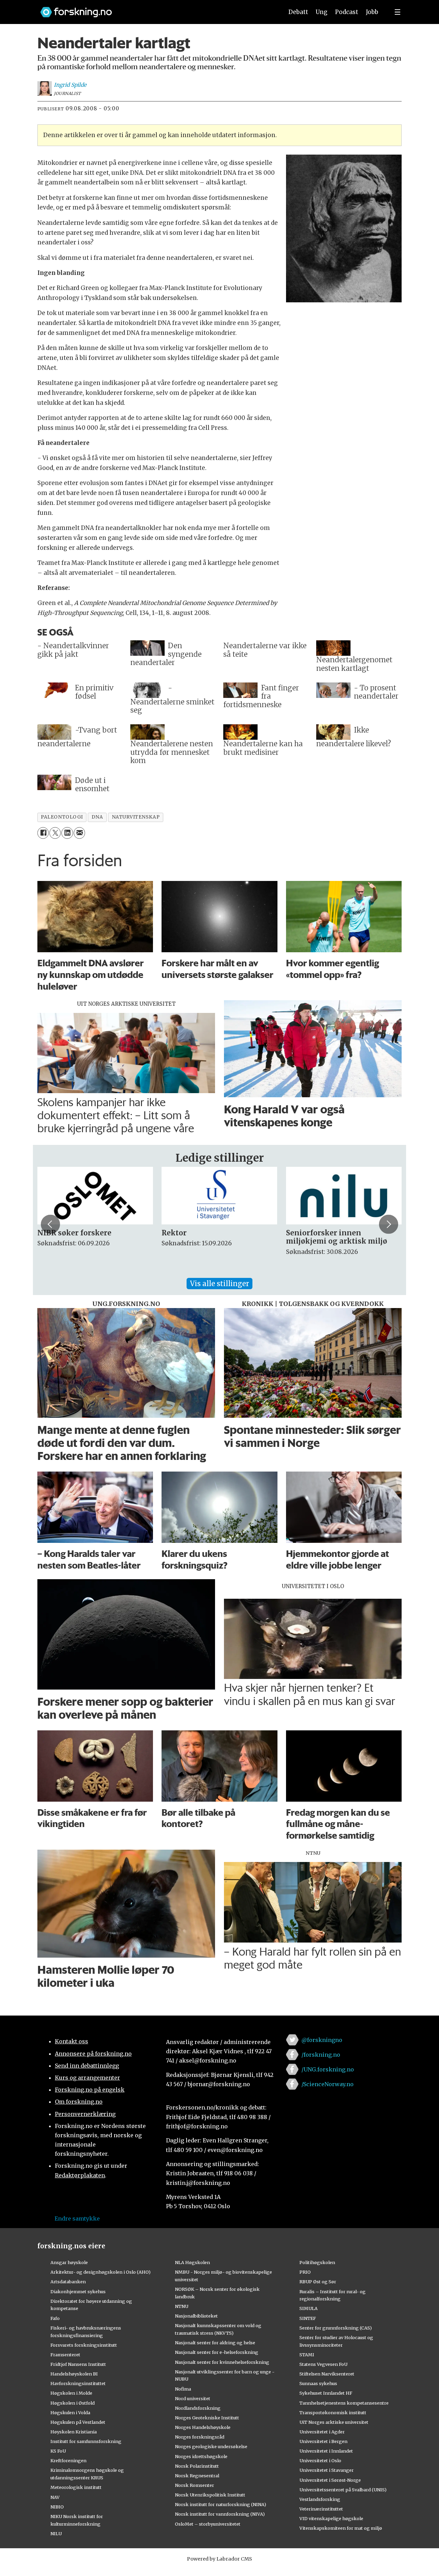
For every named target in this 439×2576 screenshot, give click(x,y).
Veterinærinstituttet (321, 2509)
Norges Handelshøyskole (203, 2427)
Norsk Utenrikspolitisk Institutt (210, 2495)
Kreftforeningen (68, 2460)
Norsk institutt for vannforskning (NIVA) (220, 2514)
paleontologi (62, 817)
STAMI (307, 2355)
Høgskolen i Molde (71, 2393)
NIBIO (57, 2507)
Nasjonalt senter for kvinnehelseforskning (222, 2362)
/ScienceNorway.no (328, 2084)
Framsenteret (65, 2355)
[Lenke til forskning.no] (155, 9)
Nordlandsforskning (198, 2408)
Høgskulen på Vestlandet (78, 2422)
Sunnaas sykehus (318, 2383)
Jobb (372, 12)
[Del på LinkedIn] (67, 833)
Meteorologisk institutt (76, 2487)
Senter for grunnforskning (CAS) (336, 2328)
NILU (56, 2533)
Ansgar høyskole (69, 2262)
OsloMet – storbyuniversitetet (208, 2524)
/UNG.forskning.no (328, 2069)
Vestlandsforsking (320, 2499)
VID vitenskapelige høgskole (331, 2518)
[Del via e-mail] (79, 833)
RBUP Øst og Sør (318, 2282)
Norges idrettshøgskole (201, 2456)
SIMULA (309, 2308)
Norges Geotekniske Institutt (207, 2418)
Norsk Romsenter (194, 2485)
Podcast (347, 12)
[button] (50, 1224)
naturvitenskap (136, 817)
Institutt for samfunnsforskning (86, 2441)
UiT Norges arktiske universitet (334, 2422)
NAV (55, 2497)
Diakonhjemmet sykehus (78, 2291)
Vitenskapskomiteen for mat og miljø (341, 2528)
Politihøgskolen (317, 2262)
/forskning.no (321, 2055)
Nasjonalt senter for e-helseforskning (217, 2352)
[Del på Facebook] (43, 833)
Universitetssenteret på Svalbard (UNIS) (343, 2490)
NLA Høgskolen (192, 2262)
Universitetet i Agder (322, 2432)
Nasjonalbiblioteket (196, 2316)
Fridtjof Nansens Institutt (78, 2364)
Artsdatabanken (68, 2282)
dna (97, 817)
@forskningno (322, 2040)
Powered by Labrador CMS (219, 2559)
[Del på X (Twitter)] (55, 833)
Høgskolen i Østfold (73, 2403)
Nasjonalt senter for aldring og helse (215, 2343)
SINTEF (308, 2318)
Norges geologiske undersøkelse (211, 2446)
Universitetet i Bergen (323, 2441)
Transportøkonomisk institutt (333, 2412)
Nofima (183, 2389)
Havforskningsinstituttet (78, 2383)
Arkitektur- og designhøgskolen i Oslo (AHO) (100, 2272)
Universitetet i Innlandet (326, 2451)
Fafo (55, 2318)
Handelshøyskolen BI (74, 2374)
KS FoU (58, 2451)
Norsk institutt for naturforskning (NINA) (221, 2504)
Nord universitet (193, 2398)
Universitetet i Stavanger (327, 2470)
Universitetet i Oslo (320, 2460)
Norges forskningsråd (200, 2437)
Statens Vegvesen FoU (323, 2364)
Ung (322, 12)
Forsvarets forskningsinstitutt (84, 2345)
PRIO (305, 2272)
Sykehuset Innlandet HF (326, 2393)
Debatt (298, 12)
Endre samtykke (77, 2218)
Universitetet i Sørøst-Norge (330, 2480)
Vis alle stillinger (219, 1284)
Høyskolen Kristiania (74, 2432)
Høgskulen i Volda (70, 2412)
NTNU (182, 2306)
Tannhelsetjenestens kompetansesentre (344, 2403)
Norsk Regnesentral (197, 2476)
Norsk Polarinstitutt (197, 2466)
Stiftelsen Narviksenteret (327, 2374)
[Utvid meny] (398, 12)
